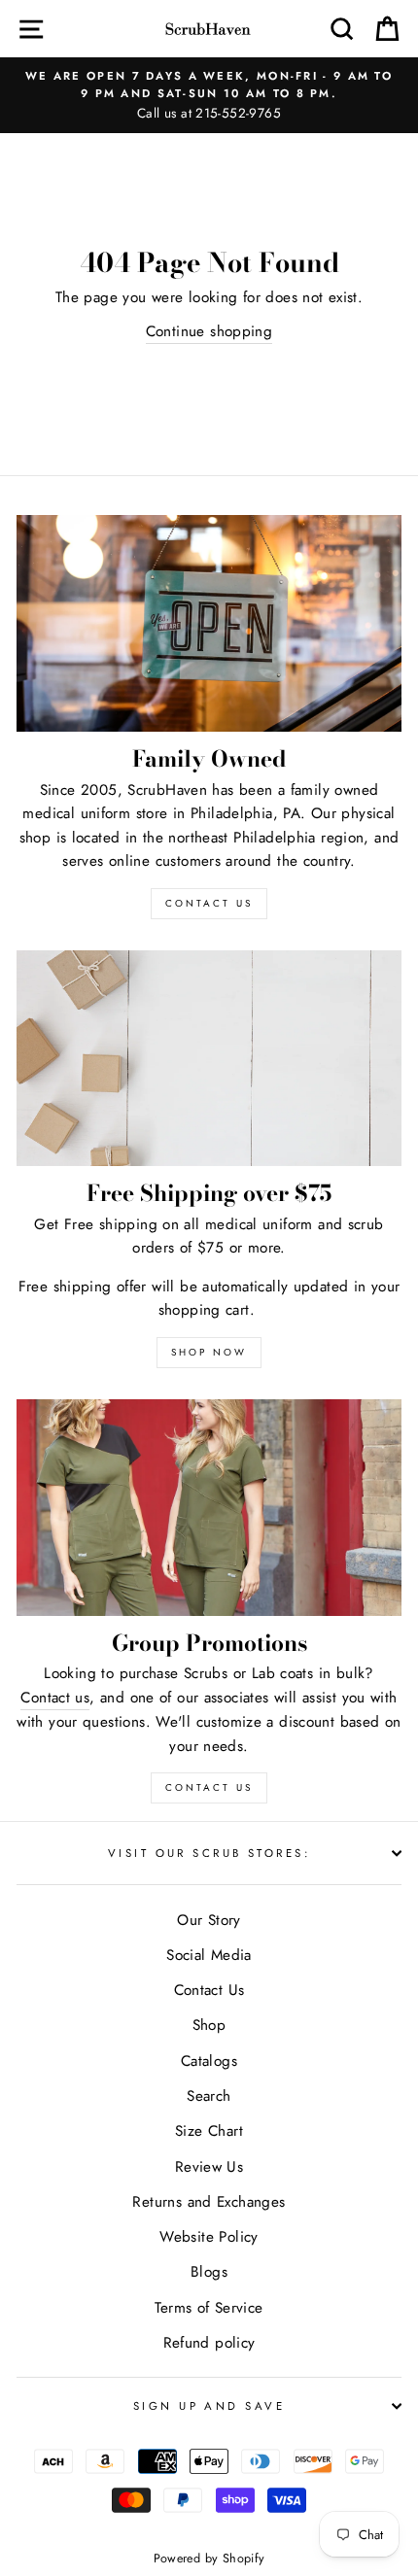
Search (209, 2096)
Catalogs (209, 2061)
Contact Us (209, 1787)
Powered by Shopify (209, 2559)
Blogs (209, 2272)
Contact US (209, 903)
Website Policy (209, 2237)
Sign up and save (209, 2406)
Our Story (209, 1920)
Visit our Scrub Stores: (209, 1853)
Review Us (209, 2167)
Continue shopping (209, 331)
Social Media (209, 1955)
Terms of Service (209, 2308)
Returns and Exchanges (209, 2202)
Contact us (55, 1698)
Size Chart (209, 2131)
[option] (209, 95)
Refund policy (209, 2343)
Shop (209, 2025)
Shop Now (209, 1352)
